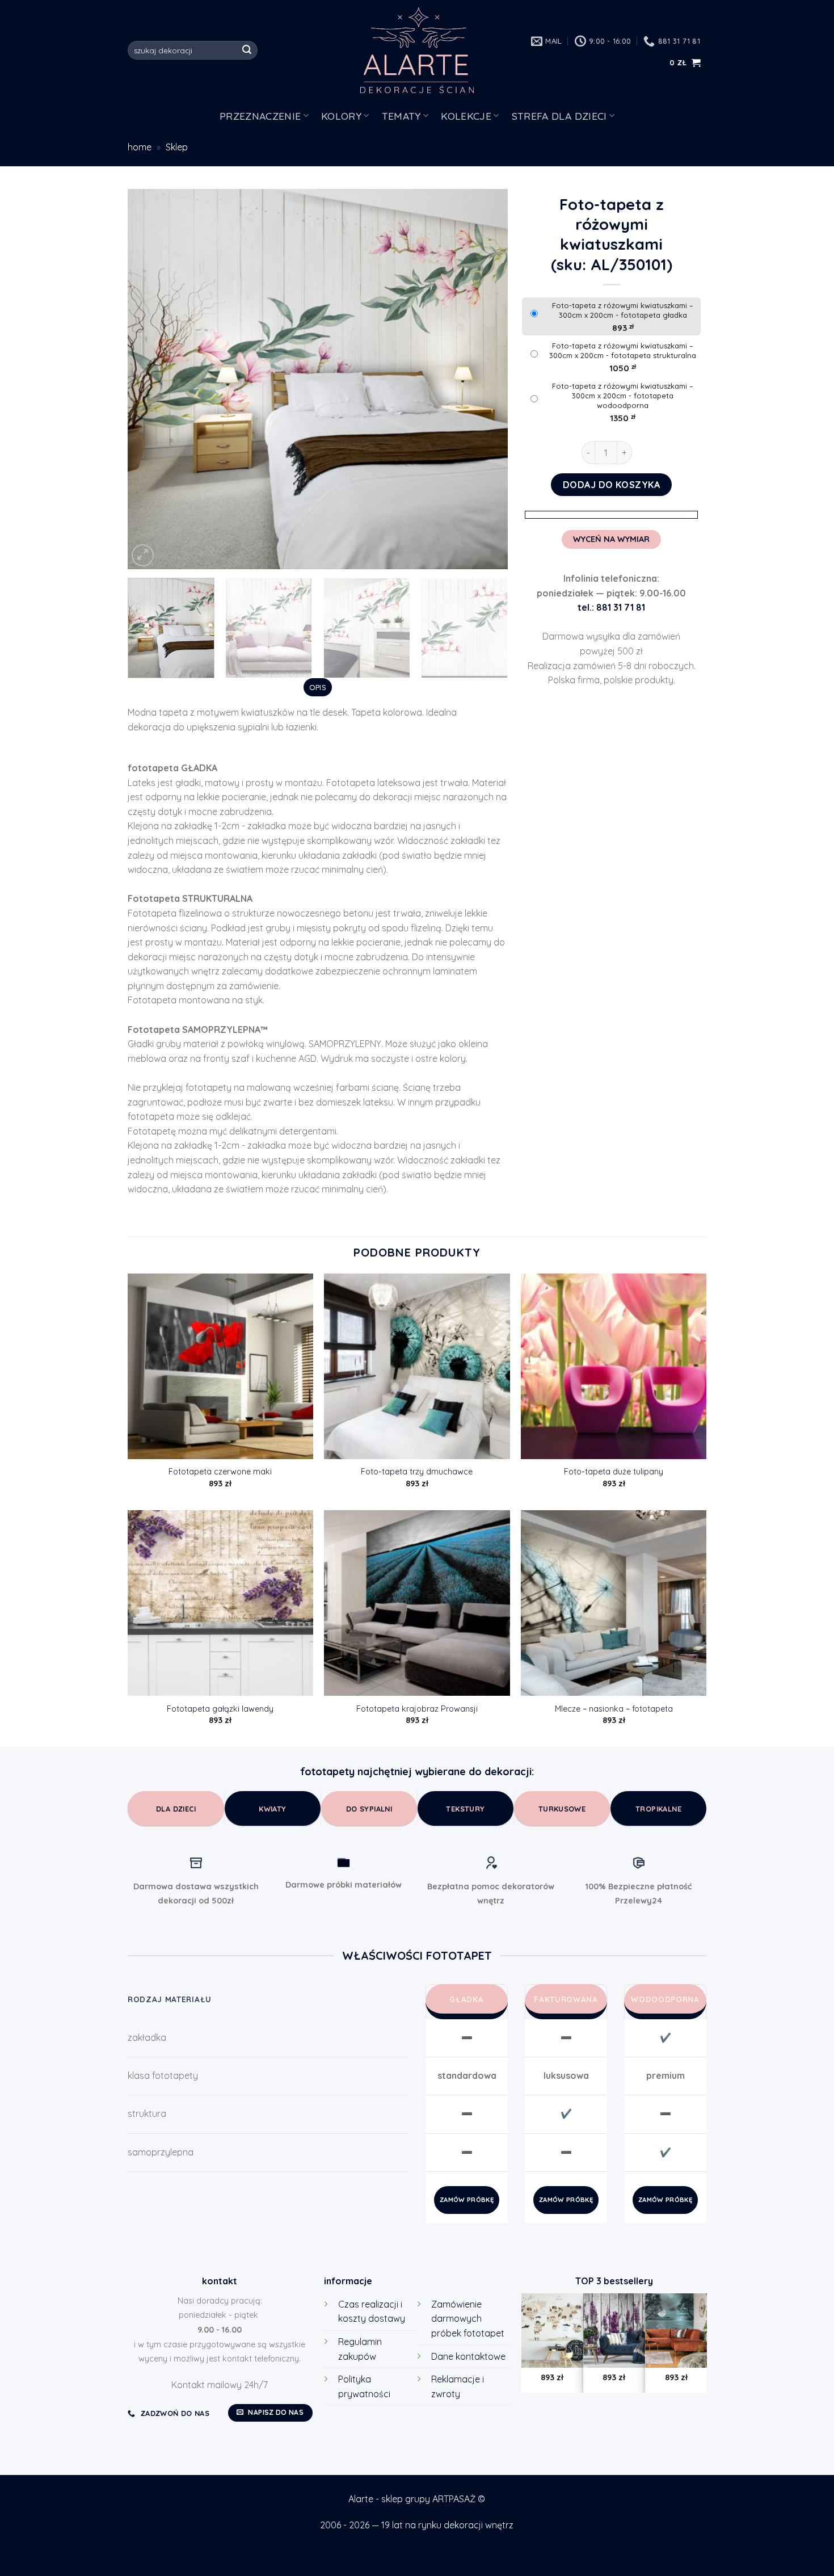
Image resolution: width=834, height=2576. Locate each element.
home (140, 147)
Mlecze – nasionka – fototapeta (614, 1709)
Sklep (177, 147)
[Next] (486, 379)
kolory (341, 116)
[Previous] (150, 379)
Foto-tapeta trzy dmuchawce (417, 1472)
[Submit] (247, 51)
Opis (318, 687)
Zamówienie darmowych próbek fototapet (468, 2319)
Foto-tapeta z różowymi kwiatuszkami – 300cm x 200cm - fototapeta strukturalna (623, 350)
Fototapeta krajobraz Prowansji (417, 1709)
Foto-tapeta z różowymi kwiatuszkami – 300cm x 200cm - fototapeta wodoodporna (623, 396)
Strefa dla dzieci (559, 116)
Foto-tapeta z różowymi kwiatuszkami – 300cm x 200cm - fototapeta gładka (623, 310)
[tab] (317, 687)
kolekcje (466, 116)
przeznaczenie (260, 116)
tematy (401, 116)
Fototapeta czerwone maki (220, 1472)
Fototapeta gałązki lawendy (220, 1709)
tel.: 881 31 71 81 (611, 607)
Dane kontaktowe (468, 2356)
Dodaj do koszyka (612, 485)
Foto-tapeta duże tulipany (614, 1472)
